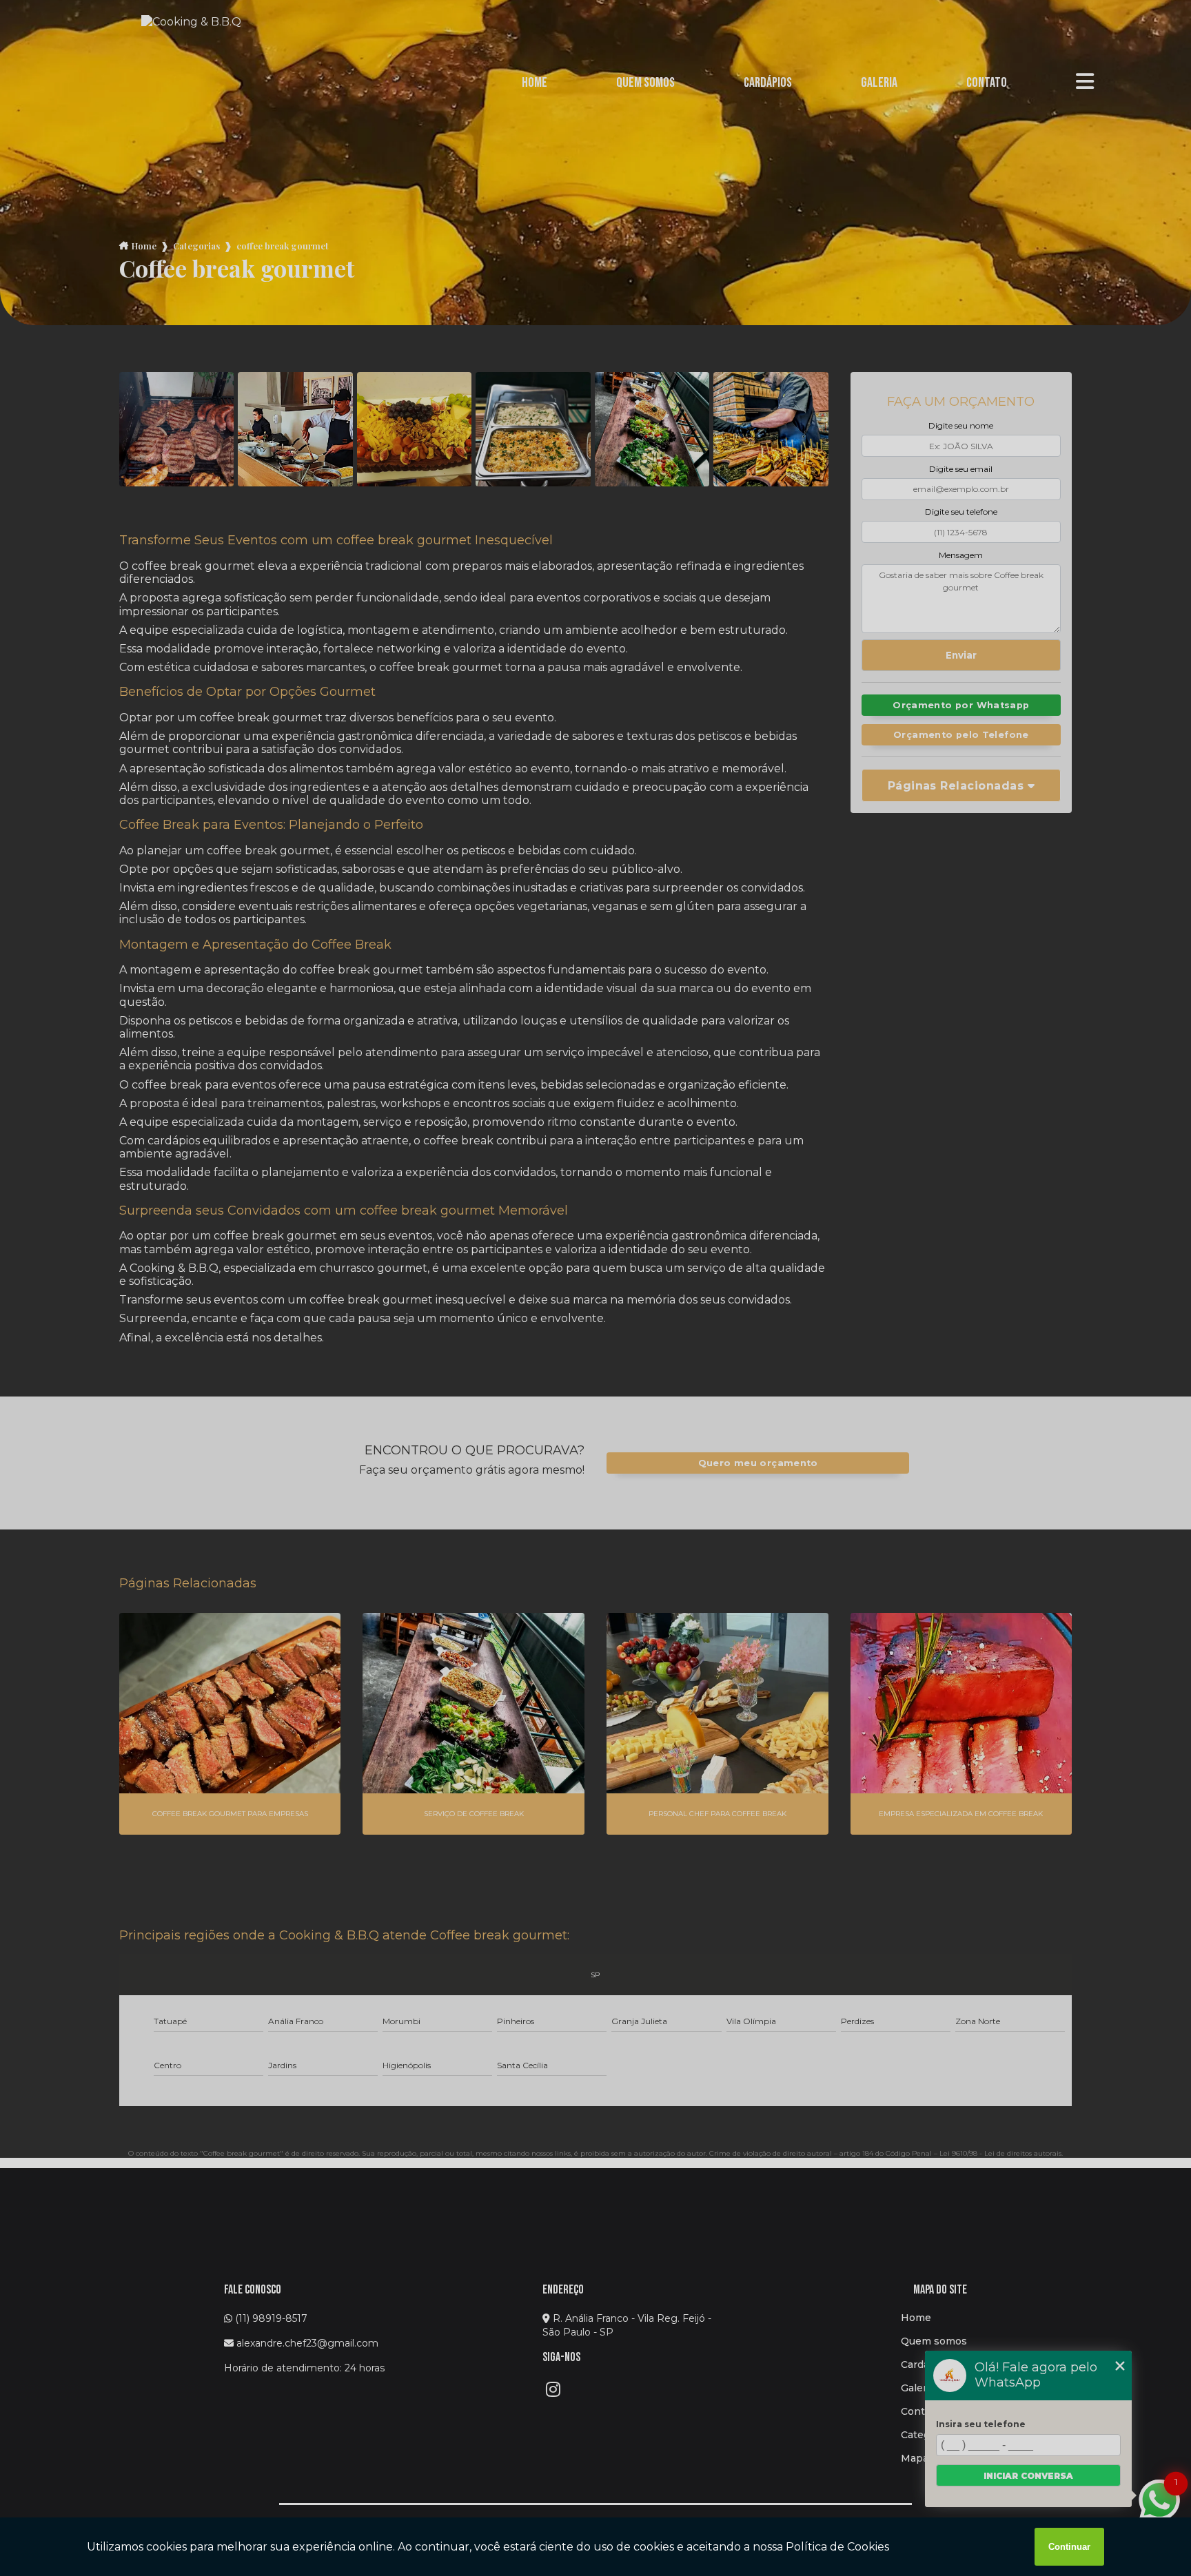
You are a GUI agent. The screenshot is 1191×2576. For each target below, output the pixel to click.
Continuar (1069, 2547)
